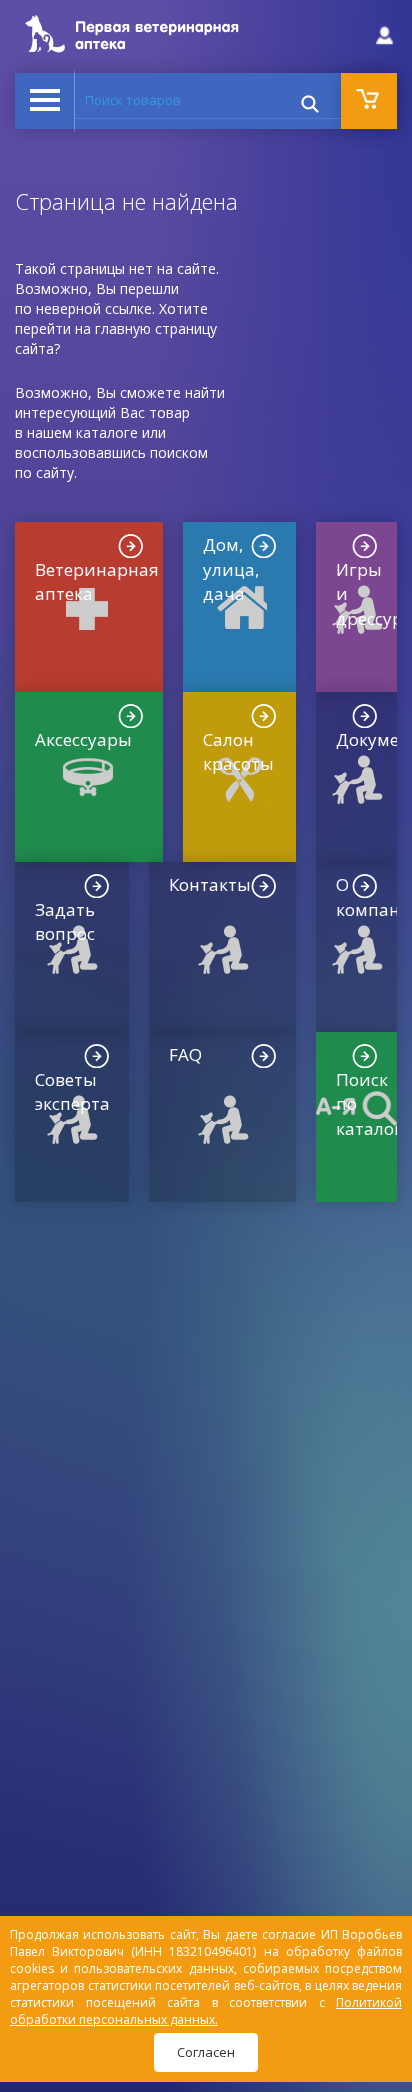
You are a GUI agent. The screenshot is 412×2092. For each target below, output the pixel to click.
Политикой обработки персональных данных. (206, 2011)
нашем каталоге (82, 432)
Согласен (206, 2052)
